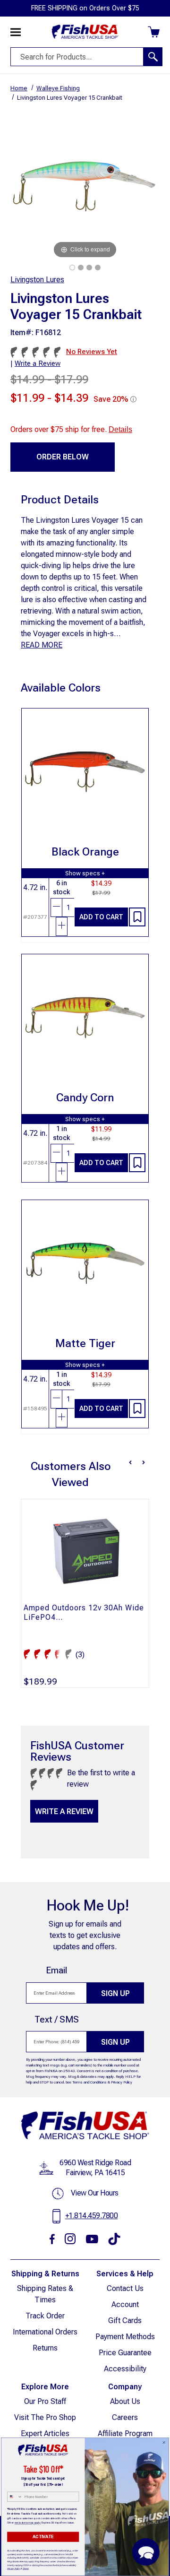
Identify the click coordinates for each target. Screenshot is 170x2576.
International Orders (45, 2332)
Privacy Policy (122, 2082)
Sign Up (115, 1993)
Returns (45, 2348)
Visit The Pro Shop (45, 2417)
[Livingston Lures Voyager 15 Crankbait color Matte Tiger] (89, 268)
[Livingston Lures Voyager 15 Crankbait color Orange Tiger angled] (98, 268)
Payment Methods (125, 2337)
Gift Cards (125, 2321)
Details (120, 429)
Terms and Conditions (89, 2082)
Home (19, 88)
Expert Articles (45, 2433)
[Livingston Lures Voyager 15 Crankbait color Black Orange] (81, 268)
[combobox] (15, 2497)
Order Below (63, 457)
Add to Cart (101, 917)
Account (125, 2304)
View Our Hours (95, 2193)
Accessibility (125, 2369)
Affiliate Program (125, 2433)
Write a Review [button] (38, 363)
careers (125, 2417)
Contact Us (125, 2288)
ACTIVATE (43, 2537)
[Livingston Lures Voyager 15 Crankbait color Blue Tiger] (72, 268)
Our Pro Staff (45, 2401)
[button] (146, 2552)
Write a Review (64, 1811)
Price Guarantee (125, 2353)
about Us (125, 2401)
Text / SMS (57, 2019)
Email (56, 1970)
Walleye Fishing (58, 88)
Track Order (45, 2316)
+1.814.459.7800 (92, 2216)
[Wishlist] (137, 917)
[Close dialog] (164, 2442)
